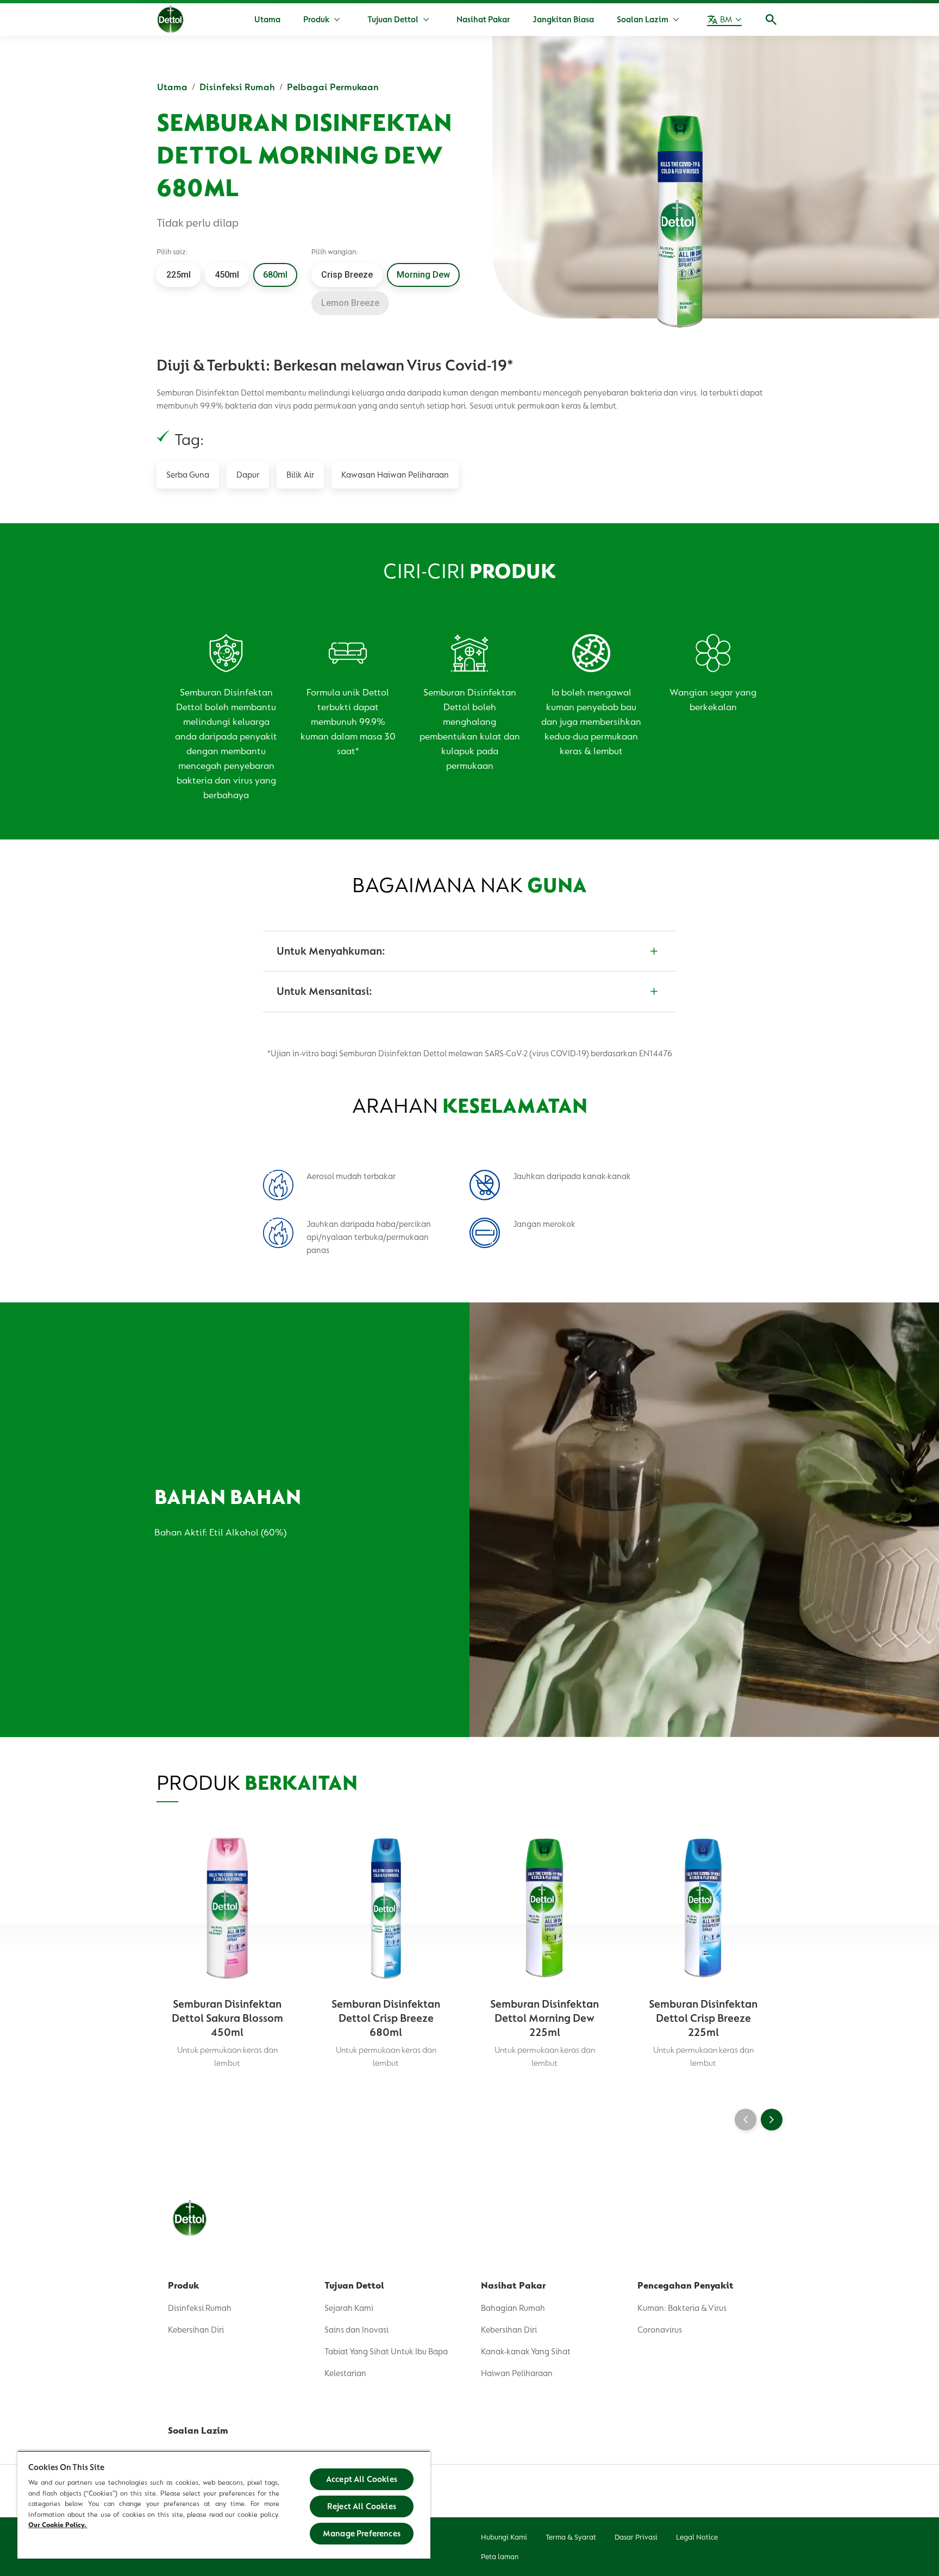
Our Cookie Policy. (58, 2525)
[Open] (771, 20)
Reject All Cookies (362, 2506)
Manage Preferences (362, 2534)
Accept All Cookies (362, 2479)
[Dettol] (170, 21)
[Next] (772, 2120)
